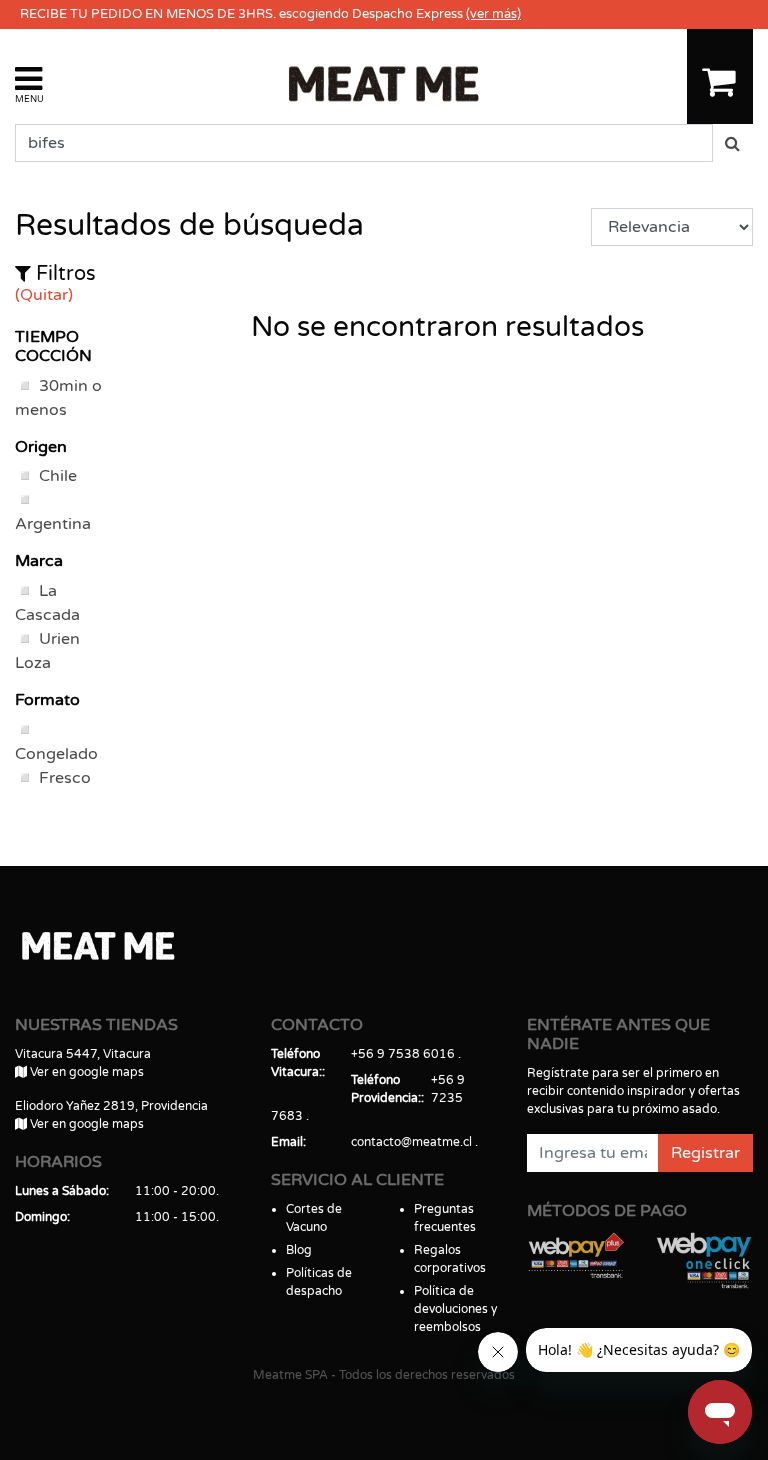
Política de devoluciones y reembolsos (455, 1309)
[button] (29, 83)
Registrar (705, 1153)
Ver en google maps (85, 1072)
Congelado (56, 754)
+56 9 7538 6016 (403, 1054)
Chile (58, 476)
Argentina (53, 524)
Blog (299, 1250)
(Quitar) (44, 295)
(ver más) (493, 14)
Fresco (65, 778)
